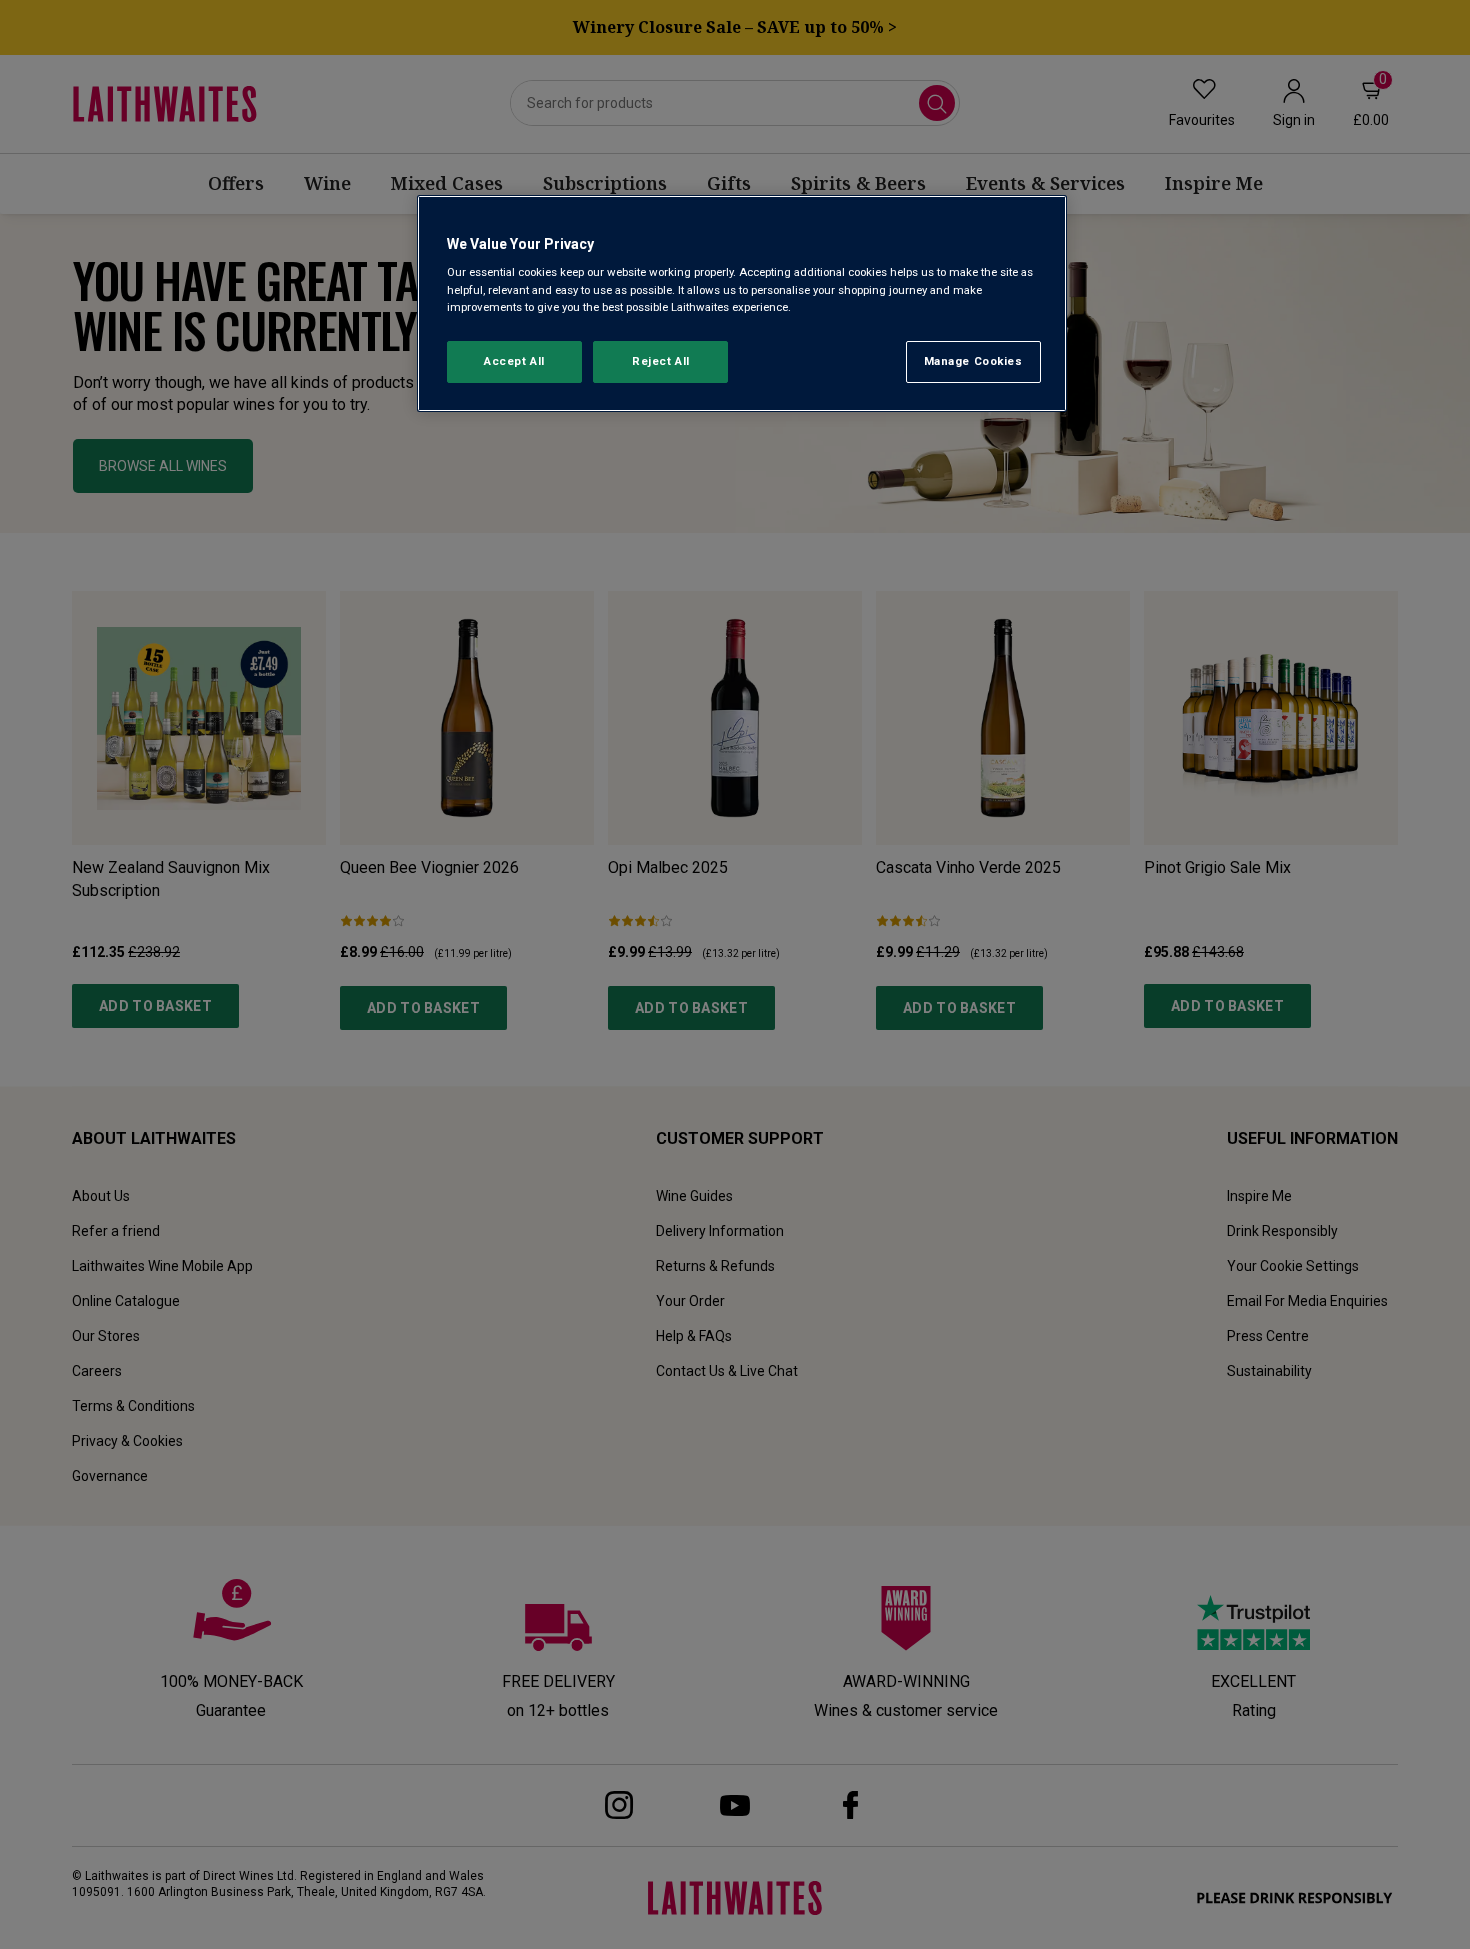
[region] (742, 303)
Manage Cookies (973, 361)
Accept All (514, 361)
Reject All (661, 361)
